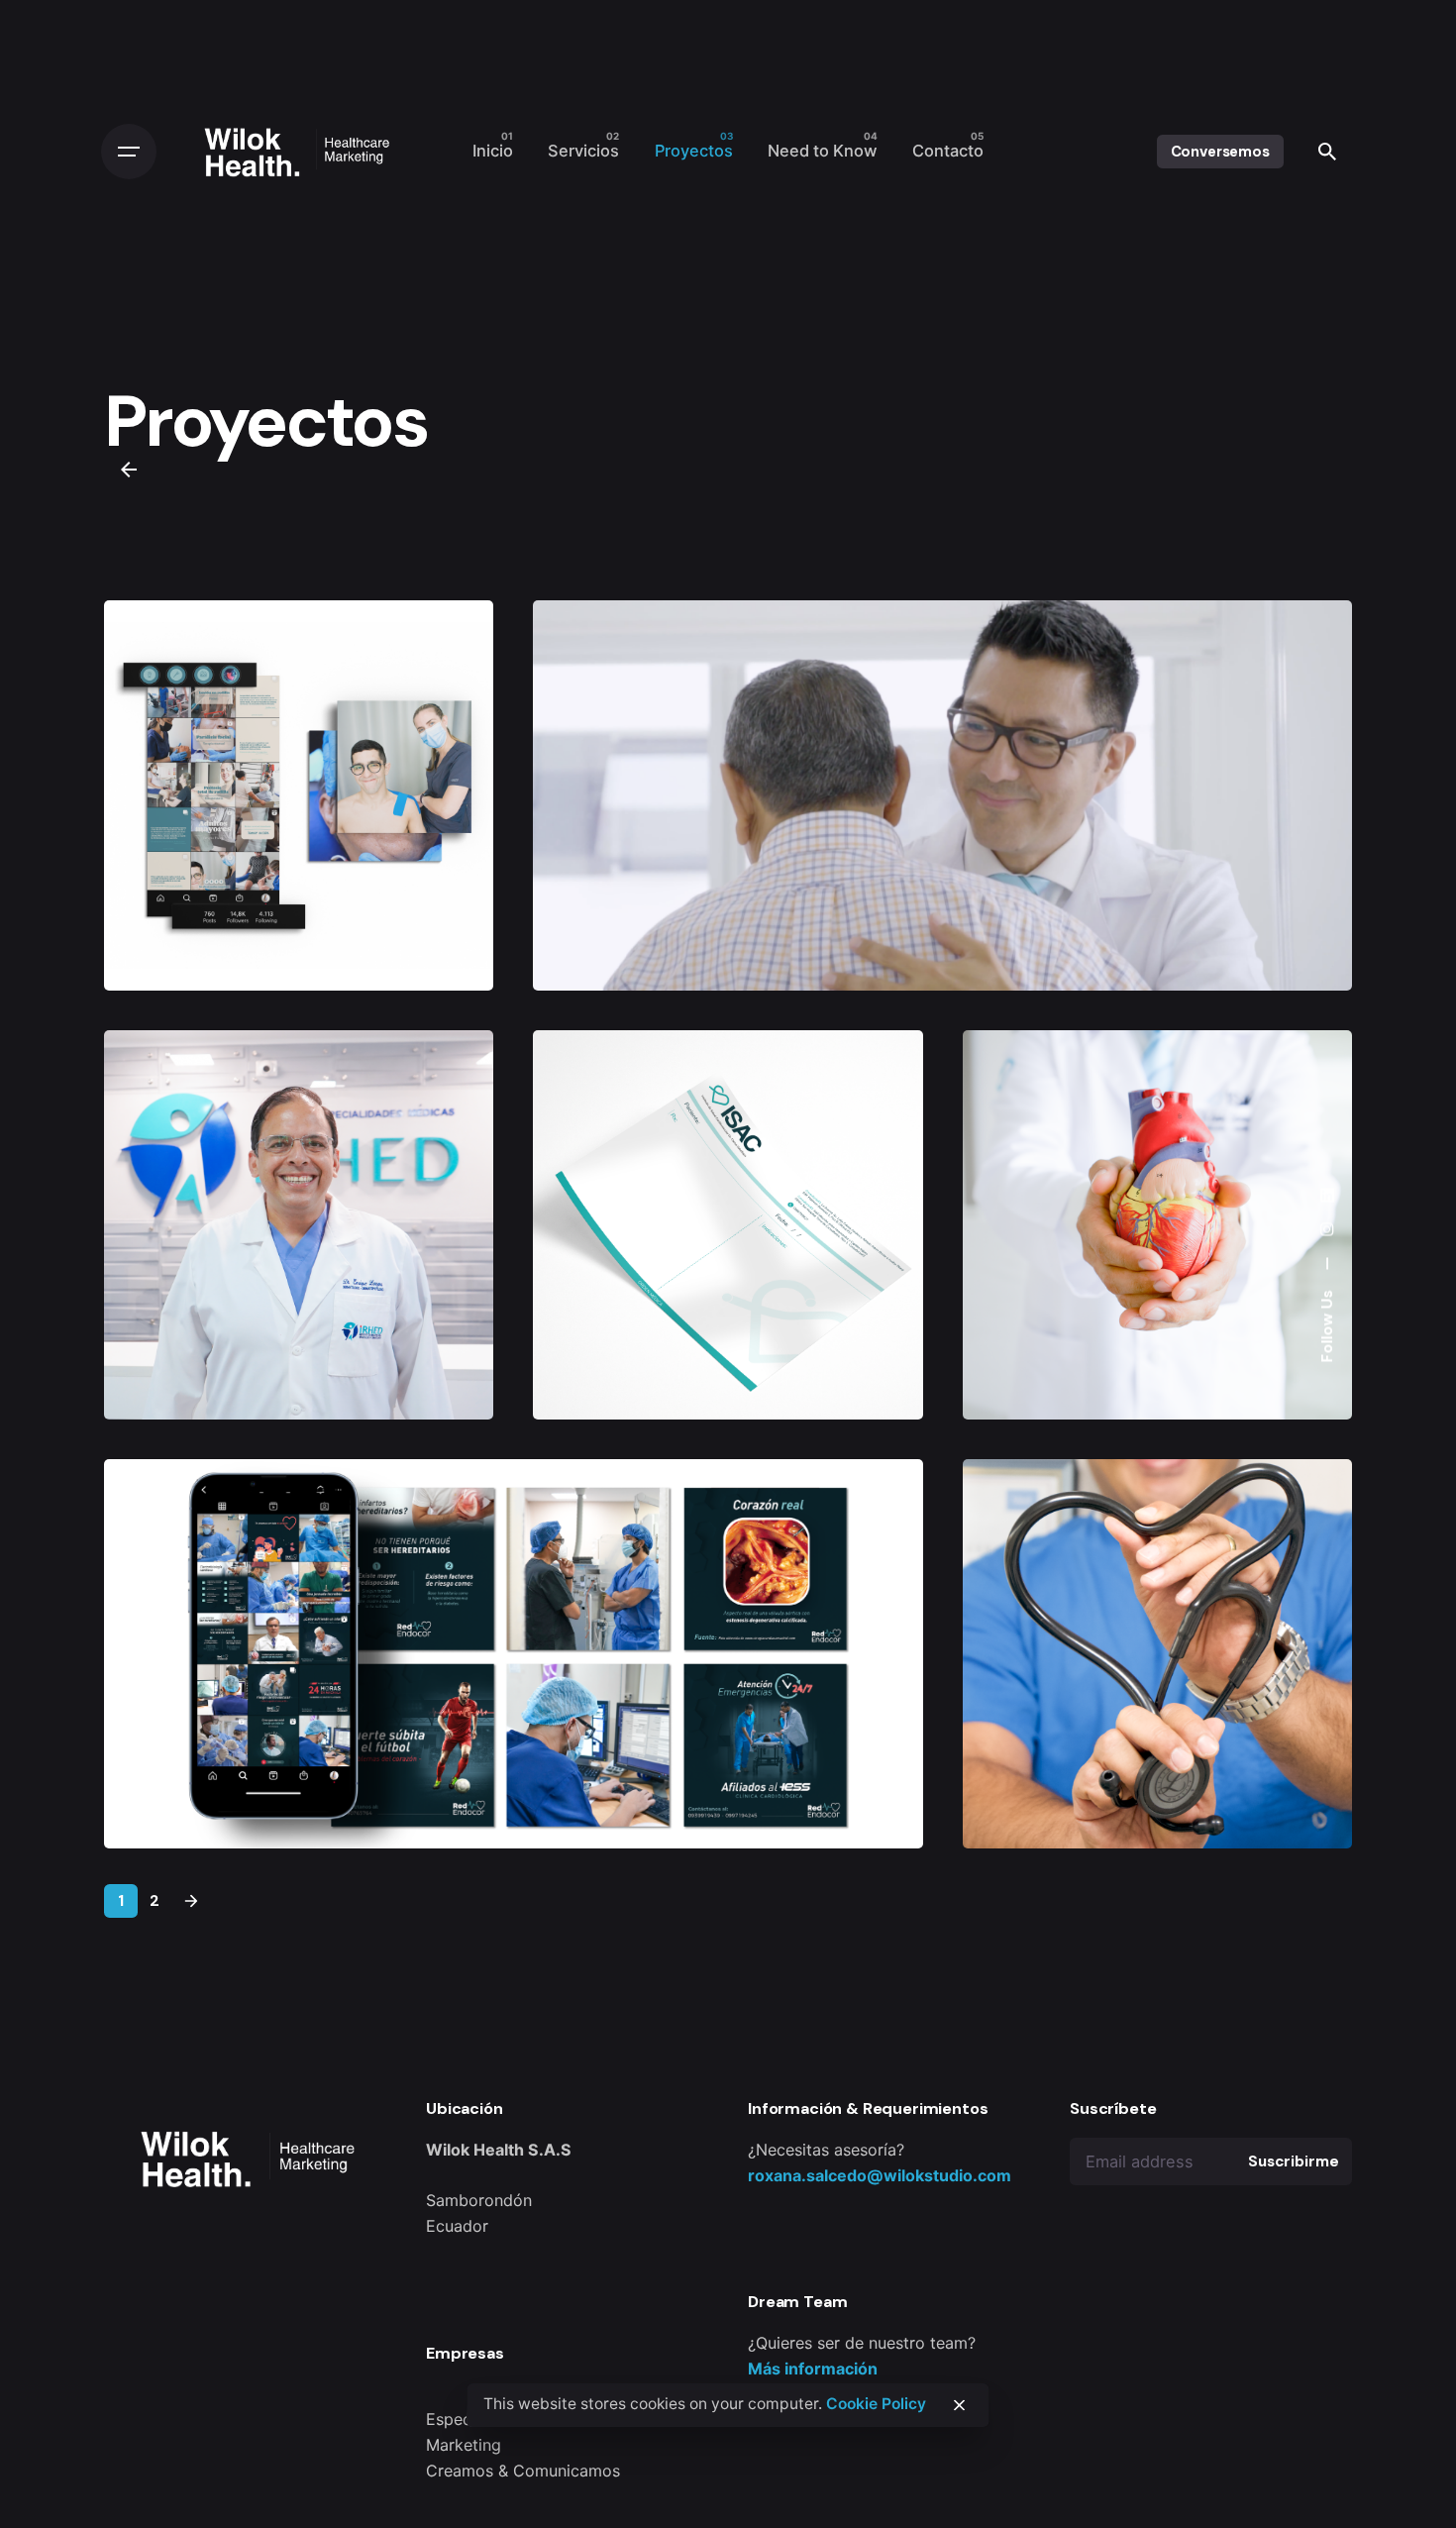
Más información (813, 2369)
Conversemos (1220, 152)
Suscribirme (1293, 2161)
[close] (959, 2405)
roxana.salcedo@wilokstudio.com (880, 2175)
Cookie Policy (876, 2404)
